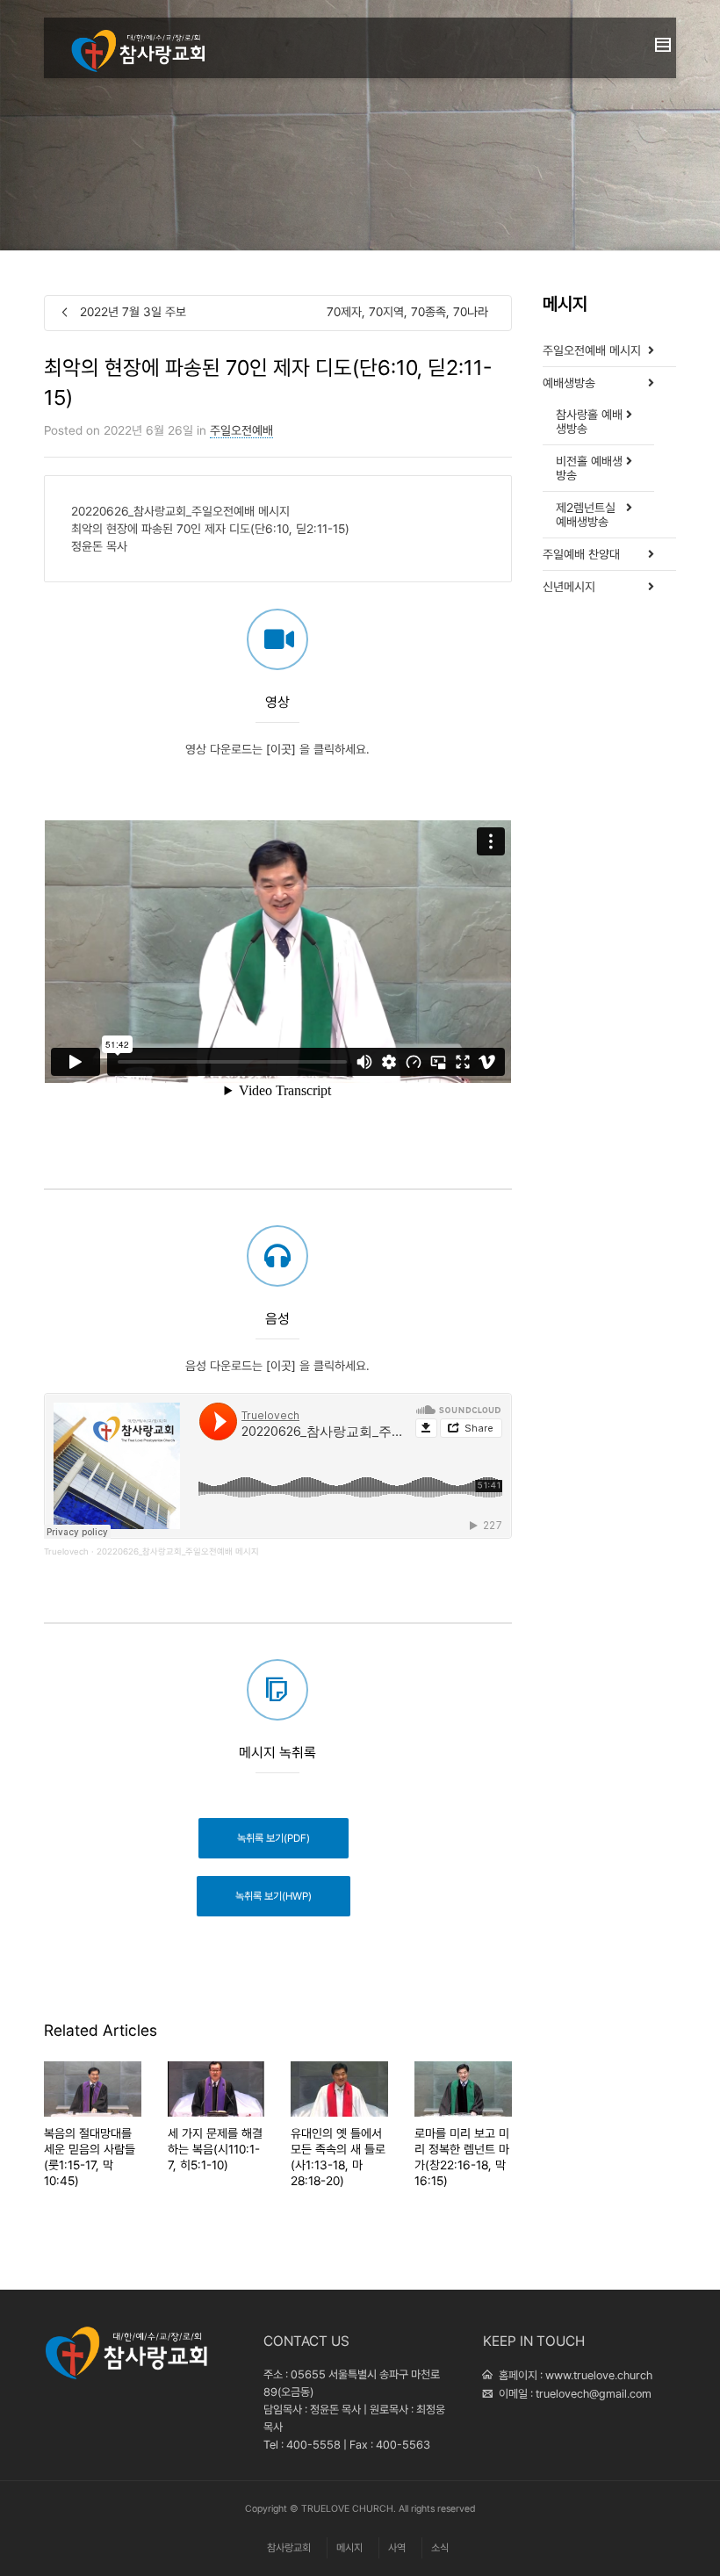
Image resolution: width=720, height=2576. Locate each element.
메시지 (349, 2548)
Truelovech (66, 1551)
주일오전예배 (241, 430)
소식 (440, 2548)
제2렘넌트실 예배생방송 (586, 515)
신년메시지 (569, 587)
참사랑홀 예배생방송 (589, 422)
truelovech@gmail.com (594, 2394)
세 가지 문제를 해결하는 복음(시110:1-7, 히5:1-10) (215, 2149)
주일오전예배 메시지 (592, 350)
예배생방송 (569, 383)
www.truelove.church (599, 2375)
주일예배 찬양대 (581, 554)
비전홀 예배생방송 (589, 468)
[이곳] (281, 749)
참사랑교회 (289, 2548)
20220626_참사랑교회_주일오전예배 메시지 (178, 1551)
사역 (397, 2548)
